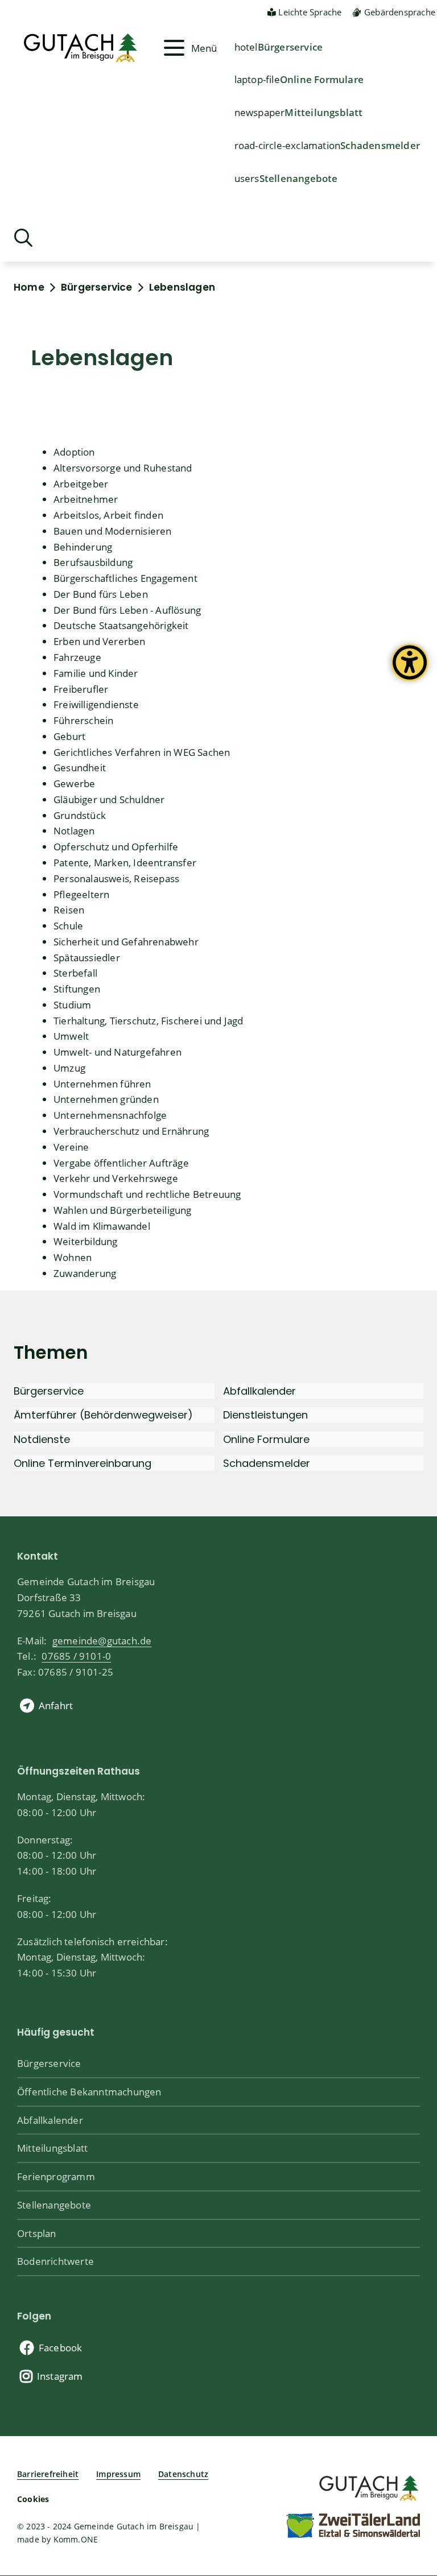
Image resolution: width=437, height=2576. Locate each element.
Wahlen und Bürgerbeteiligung (123, 1210)
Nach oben (409, 2435)
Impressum (118, 2474)
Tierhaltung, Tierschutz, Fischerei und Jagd (149, 1020)
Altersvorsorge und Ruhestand (123, 468)
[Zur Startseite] (368, 2486)
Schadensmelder (380, 145)
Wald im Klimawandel (102, 1226)
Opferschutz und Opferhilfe (116, 846)
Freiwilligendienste (96, 704)
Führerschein (83, 720)
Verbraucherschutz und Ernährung (131, 1131)
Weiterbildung (86, 1241)
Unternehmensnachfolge (110, 1115)
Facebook (61, 2347)
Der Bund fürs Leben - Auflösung (127, 610)
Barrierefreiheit (48, 2474)
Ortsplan (37, 2233)
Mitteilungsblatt (323, 112)
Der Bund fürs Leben (101, 594)
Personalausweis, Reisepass (116, 878)
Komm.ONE (76, 2539)
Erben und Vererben (100, 641)
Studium (72, 1004)
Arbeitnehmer (86, 499)
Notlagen (74, 830)
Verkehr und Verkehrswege (116, 1178)
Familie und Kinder (96, 673)
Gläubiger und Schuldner (109, 799)
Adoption (74, 452)
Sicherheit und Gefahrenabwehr (126, 941)
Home (29, 287)
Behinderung (83, 547)
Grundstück (80, 815)
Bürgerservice (290, 47)
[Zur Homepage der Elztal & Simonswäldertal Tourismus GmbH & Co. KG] (353, 2525)
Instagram (60, 2376)
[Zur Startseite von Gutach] (87, 48)
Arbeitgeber (81, 483)
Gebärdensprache (400, 12)
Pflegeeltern (81, 894)
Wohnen (73, 1257)
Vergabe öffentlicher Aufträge (121, 1163)
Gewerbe (74, 783)
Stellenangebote (299, 178)
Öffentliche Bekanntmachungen (89, 2091)
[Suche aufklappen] (23, 238)
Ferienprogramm (56, 2176)
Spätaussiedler (87, 957)
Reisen (69, 909)
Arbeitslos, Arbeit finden (108, 515)
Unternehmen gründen (106, 1099)
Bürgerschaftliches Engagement (125, 578)
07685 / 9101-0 (76, 1656)
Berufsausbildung (93, 562)
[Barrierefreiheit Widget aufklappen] (410, 671)
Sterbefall (75, 973)
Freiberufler (81, 689)
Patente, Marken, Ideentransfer (125, 862)
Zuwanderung (85, 1273)
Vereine (71, 1147)
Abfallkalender (50, 2120)
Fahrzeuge (77, 657)
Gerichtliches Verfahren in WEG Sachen (142, 752)
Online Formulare (322, 79)
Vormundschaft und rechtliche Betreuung (147, 1194)
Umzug (69, 1068)
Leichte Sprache (310, 12)
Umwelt (71, 1036)
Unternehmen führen (102, 1084)
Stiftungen (77, 989)
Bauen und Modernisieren (113, 531)
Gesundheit (80, 767)
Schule (68, 925)
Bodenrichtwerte (55, 2261)
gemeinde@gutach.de (102, 1640)
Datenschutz (183, 2474)
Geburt (69, 736)
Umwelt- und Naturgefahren (118, 1052)
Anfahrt (56, 1705)
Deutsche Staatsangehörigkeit (121, 625)
